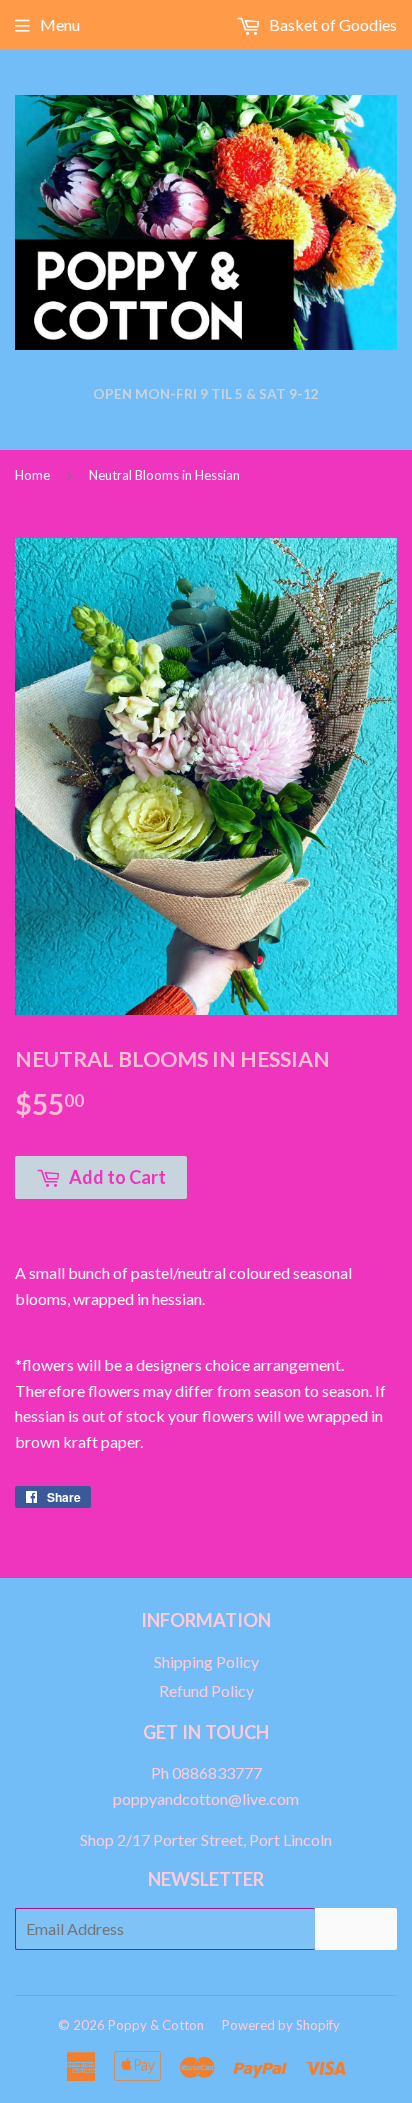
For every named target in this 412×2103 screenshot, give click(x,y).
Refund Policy (206, 1690)
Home (32, 475)
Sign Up (356, 1928)
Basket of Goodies (331, 24)
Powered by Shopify (281, 2025)
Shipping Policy (206, 1661)
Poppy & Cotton (156, 2025)
